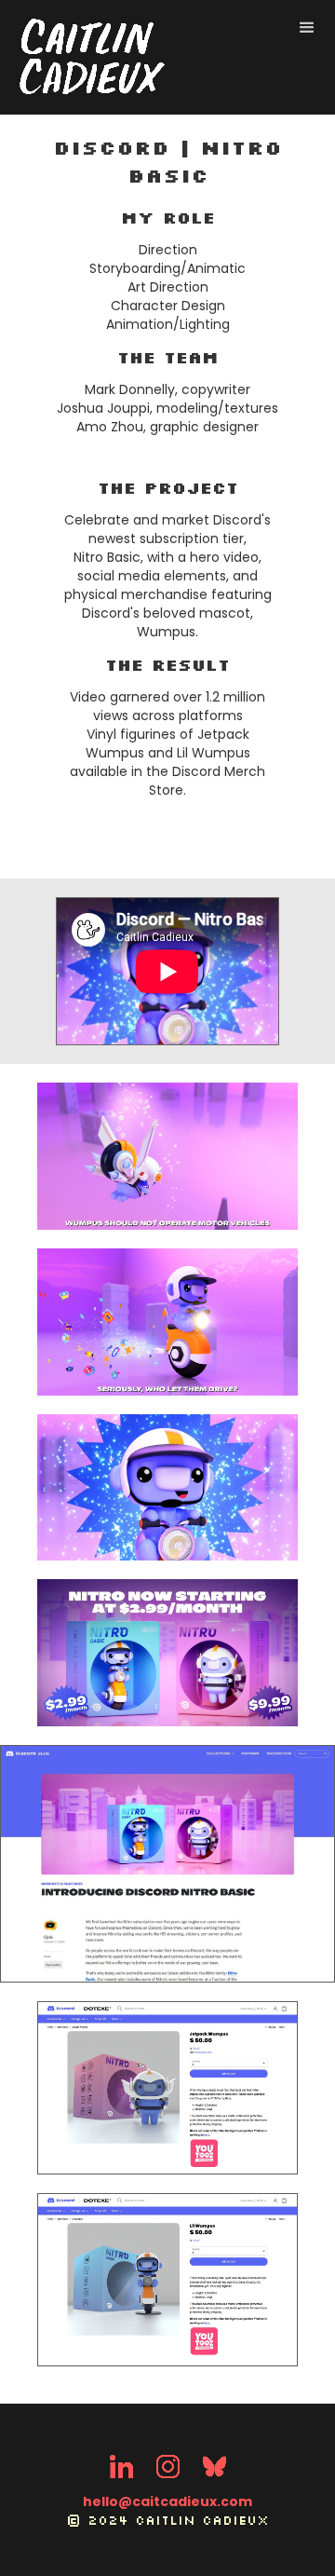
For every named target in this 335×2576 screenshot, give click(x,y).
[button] (307, 28)
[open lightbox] (167, 1156)
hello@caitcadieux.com (167, 2501)
